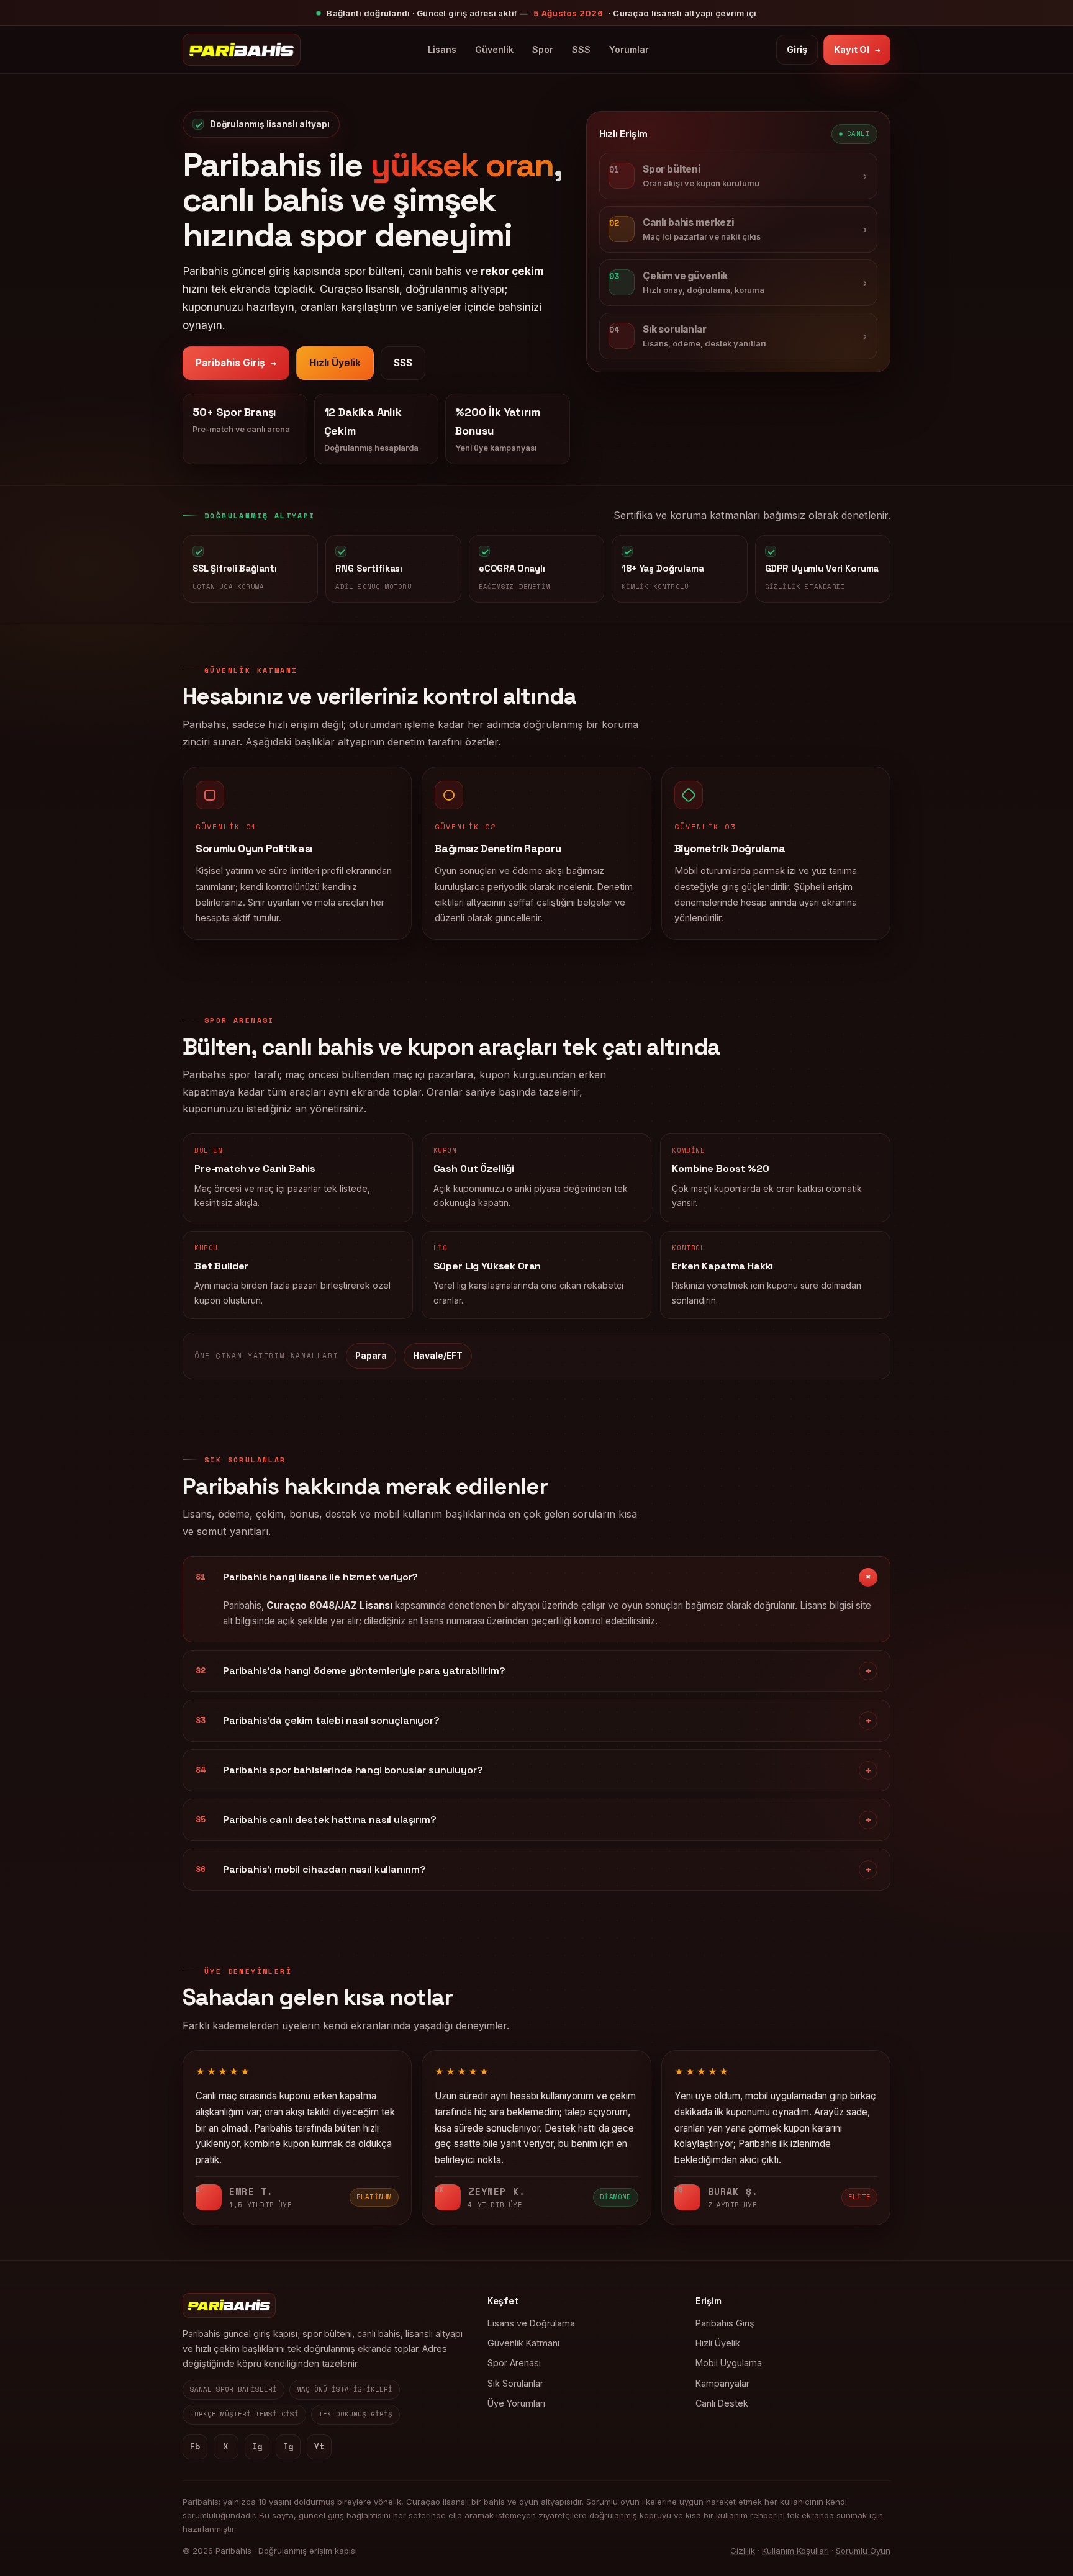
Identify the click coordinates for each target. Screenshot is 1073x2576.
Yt (319, 2447)
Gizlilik (743, 2551)
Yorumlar (629, 49)
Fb (195, 2447)
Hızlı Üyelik (335, 363)
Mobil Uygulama (729, 2363)
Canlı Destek (722, 2403)
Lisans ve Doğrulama (531, 2323)
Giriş (797, 49)
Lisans (442, 49)
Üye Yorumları (516, 2403)
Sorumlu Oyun (863, 2551)
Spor (543, 49)
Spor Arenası (514, 2363)
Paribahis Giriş (236, 363)
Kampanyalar (722, 2383)
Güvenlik (494, 49)
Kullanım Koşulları (795, 2551)
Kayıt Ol (857, 49)
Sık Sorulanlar (515, 2383)
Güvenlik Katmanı (523, 2343)
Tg (288, 2447)
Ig (257, 2447)
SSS (581, 49)
